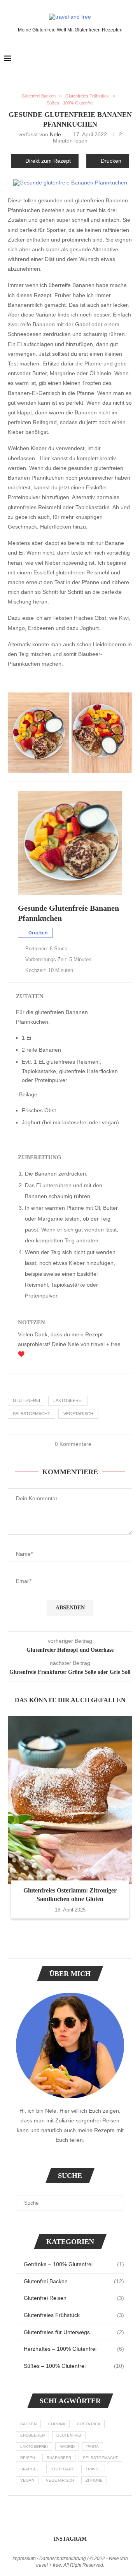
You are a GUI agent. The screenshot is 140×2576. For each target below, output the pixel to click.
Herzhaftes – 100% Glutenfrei (74, 2349)
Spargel (30, 2469)
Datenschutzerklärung (63, 2559)
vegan (27, 2480)
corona (57, 2424)
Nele (55, 134)
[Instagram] (112, 59)
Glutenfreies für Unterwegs (74, 2332)
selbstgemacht (31, 1414)
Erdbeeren (32, 2435)
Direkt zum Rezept (48, 161)
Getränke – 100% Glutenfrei (74, 2264)
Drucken (111, 161)
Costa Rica (89, 2424)
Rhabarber (59, 2458)
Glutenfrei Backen (74, 2281)
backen (28, 2424)
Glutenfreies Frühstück (74, 2315)
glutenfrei (26, 1400)
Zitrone (94, 2480)
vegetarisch (78, 1414)
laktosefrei (68, 1400)
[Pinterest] (120, 59)
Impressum (24, 2559)
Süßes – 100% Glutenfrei (74, 2366)
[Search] (132, 59)
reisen (28, 2458)
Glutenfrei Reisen (74, 2298)
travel (93, 2469)
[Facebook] (104, 59)
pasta (93, 2446)
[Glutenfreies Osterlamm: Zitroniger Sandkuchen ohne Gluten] (70, 1800)
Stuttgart (62, 2469)
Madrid (67, 2446)
